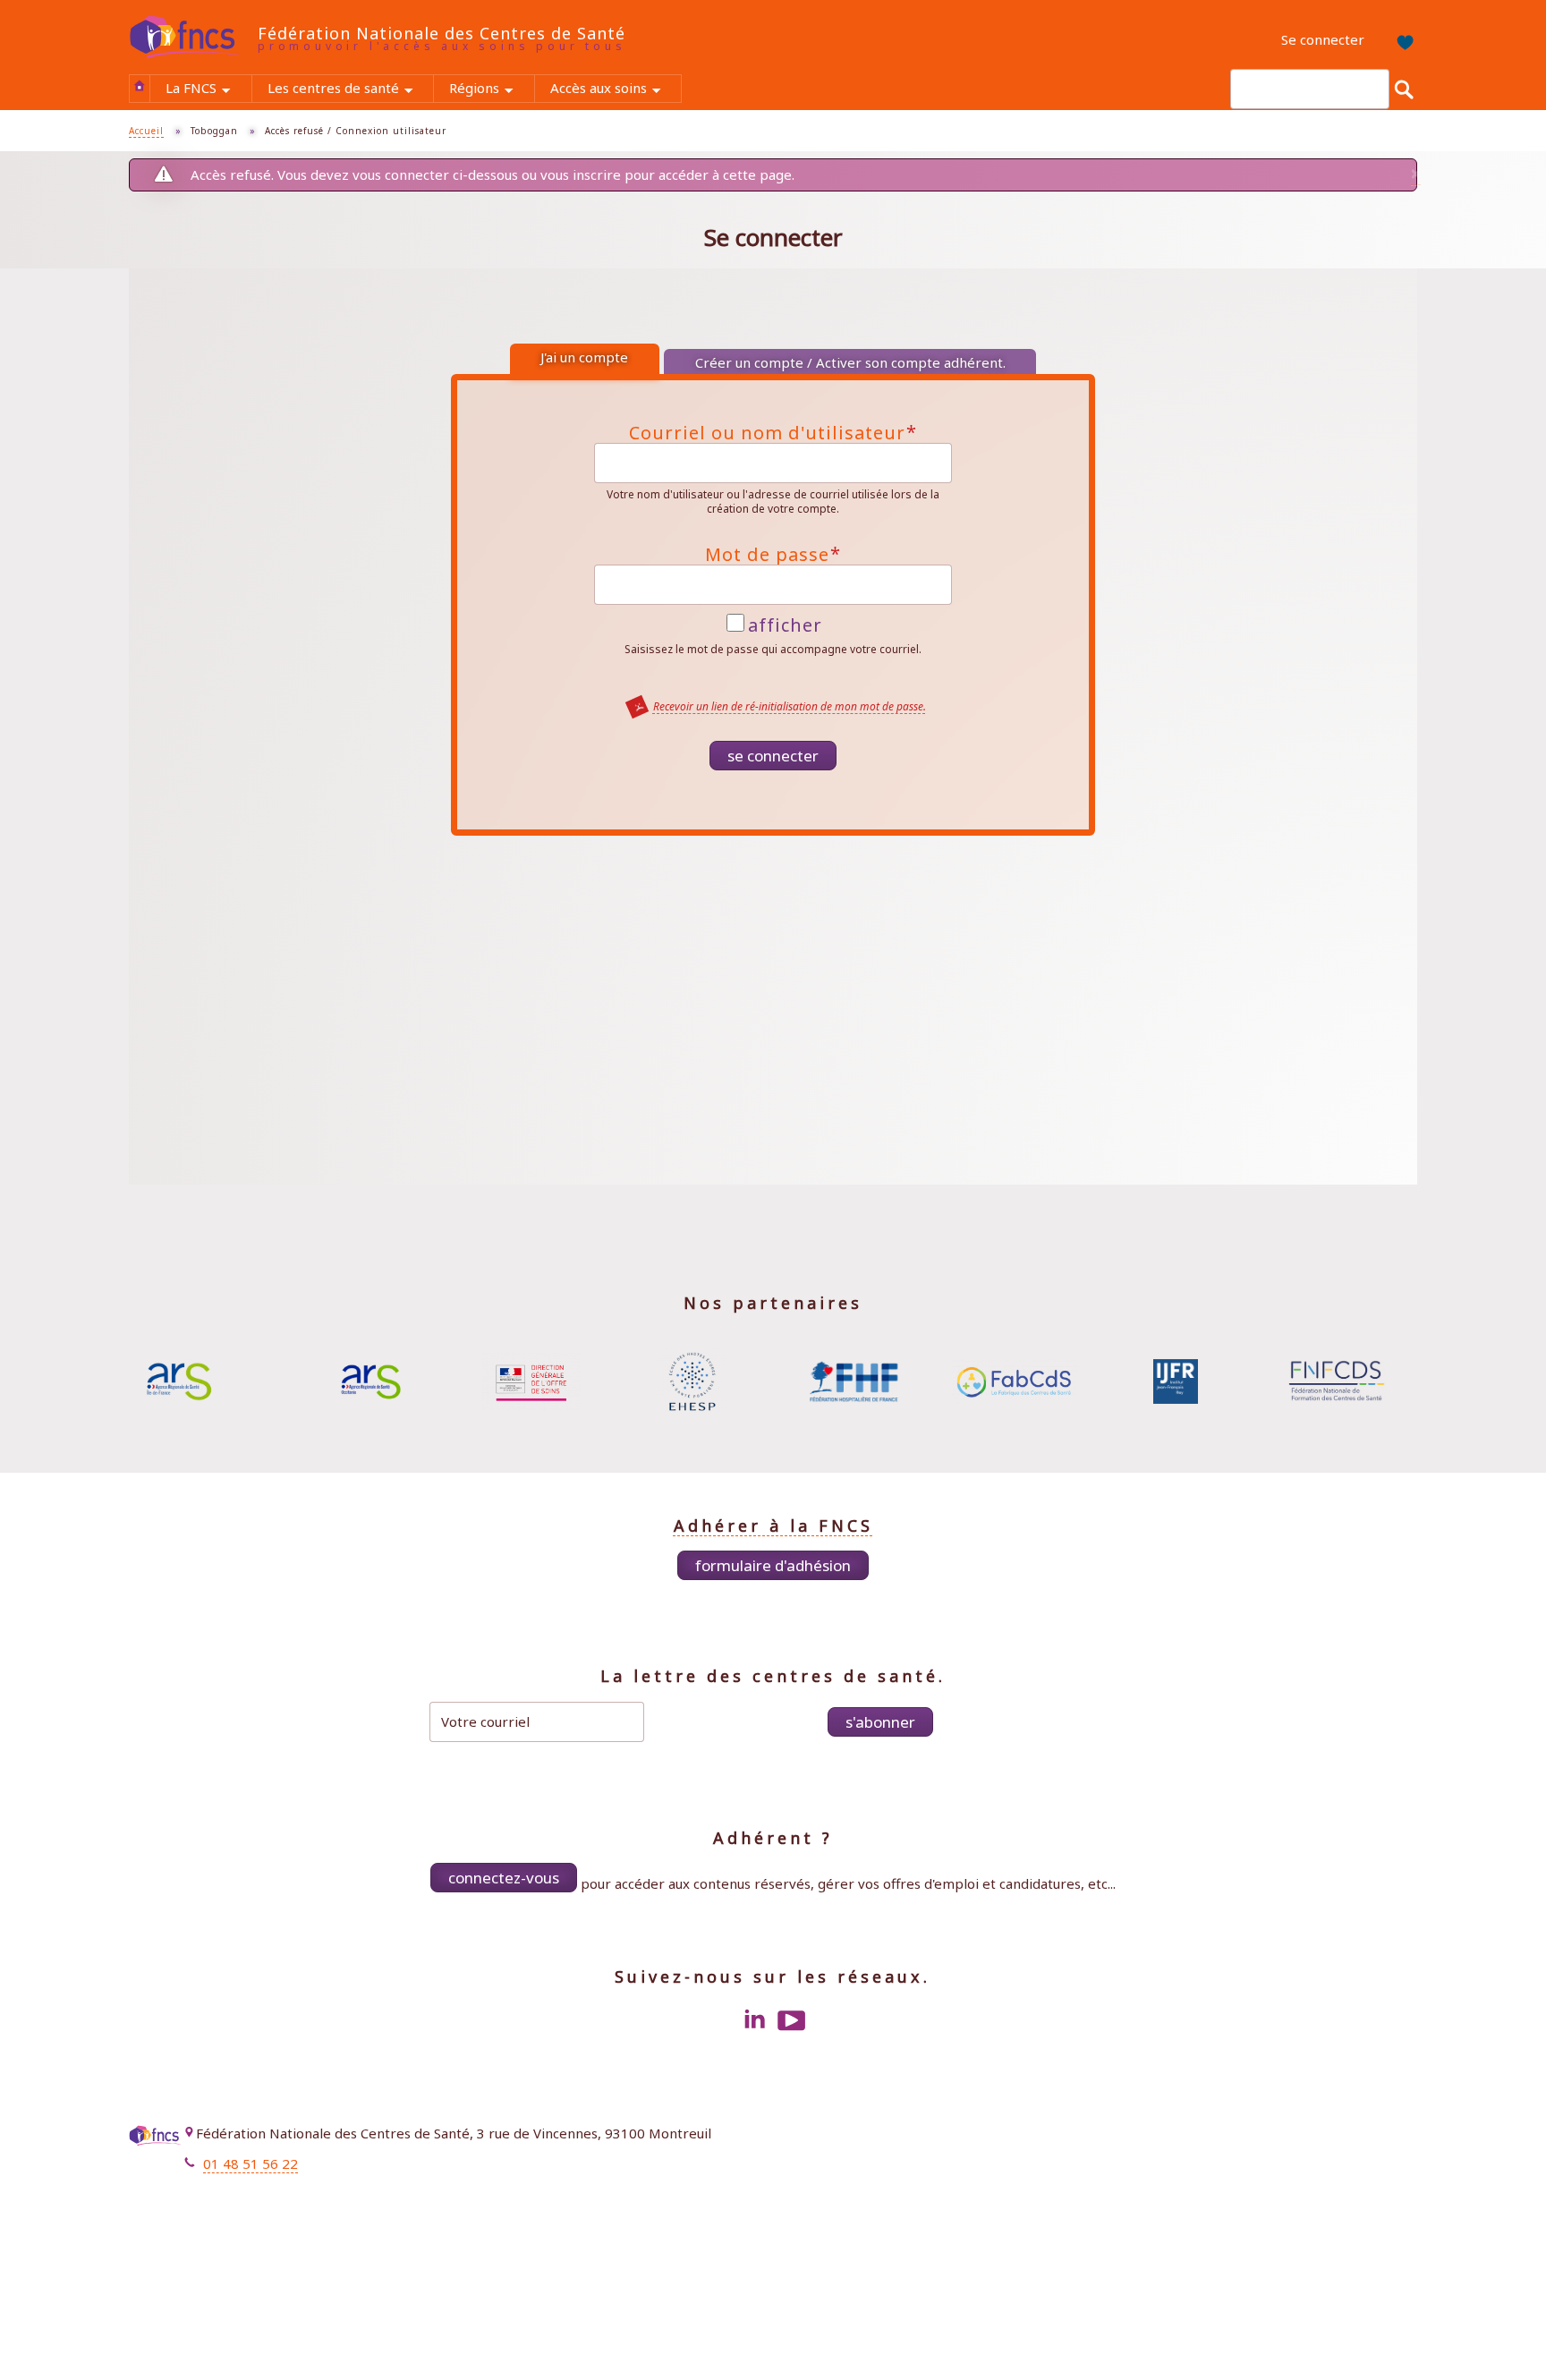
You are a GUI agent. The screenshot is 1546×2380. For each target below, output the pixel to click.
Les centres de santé (350, 90)
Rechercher (1404, 89)
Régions (491, 90)
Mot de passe (773, 555)
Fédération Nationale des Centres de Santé (442, 33)
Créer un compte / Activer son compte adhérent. (850, 362)
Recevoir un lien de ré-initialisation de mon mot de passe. (790, 706)
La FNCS (208, 90)
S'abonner (880, 1722)
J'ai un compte (584, 357)
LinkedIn (754, 2020)
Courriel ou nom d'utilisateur (773, 433)
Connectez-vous (504, 1878)
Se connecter (1323, 39)
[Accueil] (193, 38)
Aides (1385, 2188)
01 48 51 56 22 (251, 2163)
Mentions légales (1348, 2137)
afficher (785, 624)
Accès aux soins (616, 90)
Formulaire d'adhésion (773, 1565)
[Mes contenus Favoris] (1399, 40)
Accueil (140, 86)
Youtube (792, 2020)
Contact (1378, 2162)
